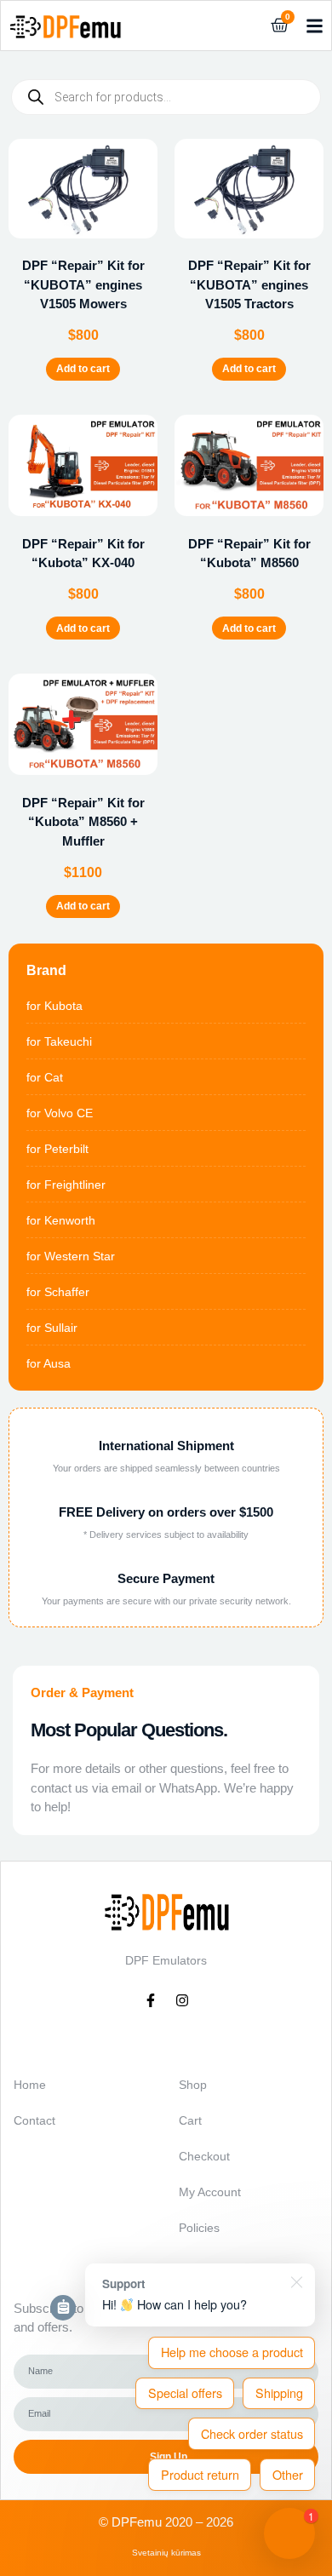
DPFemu (137, 2522)
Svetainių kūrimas (166, 2553)
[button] (314, 26)
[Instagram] (182, 2000)
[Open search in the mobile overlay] (166, 97)
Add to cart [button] (83, 369)
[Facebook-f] (151, 2000)
